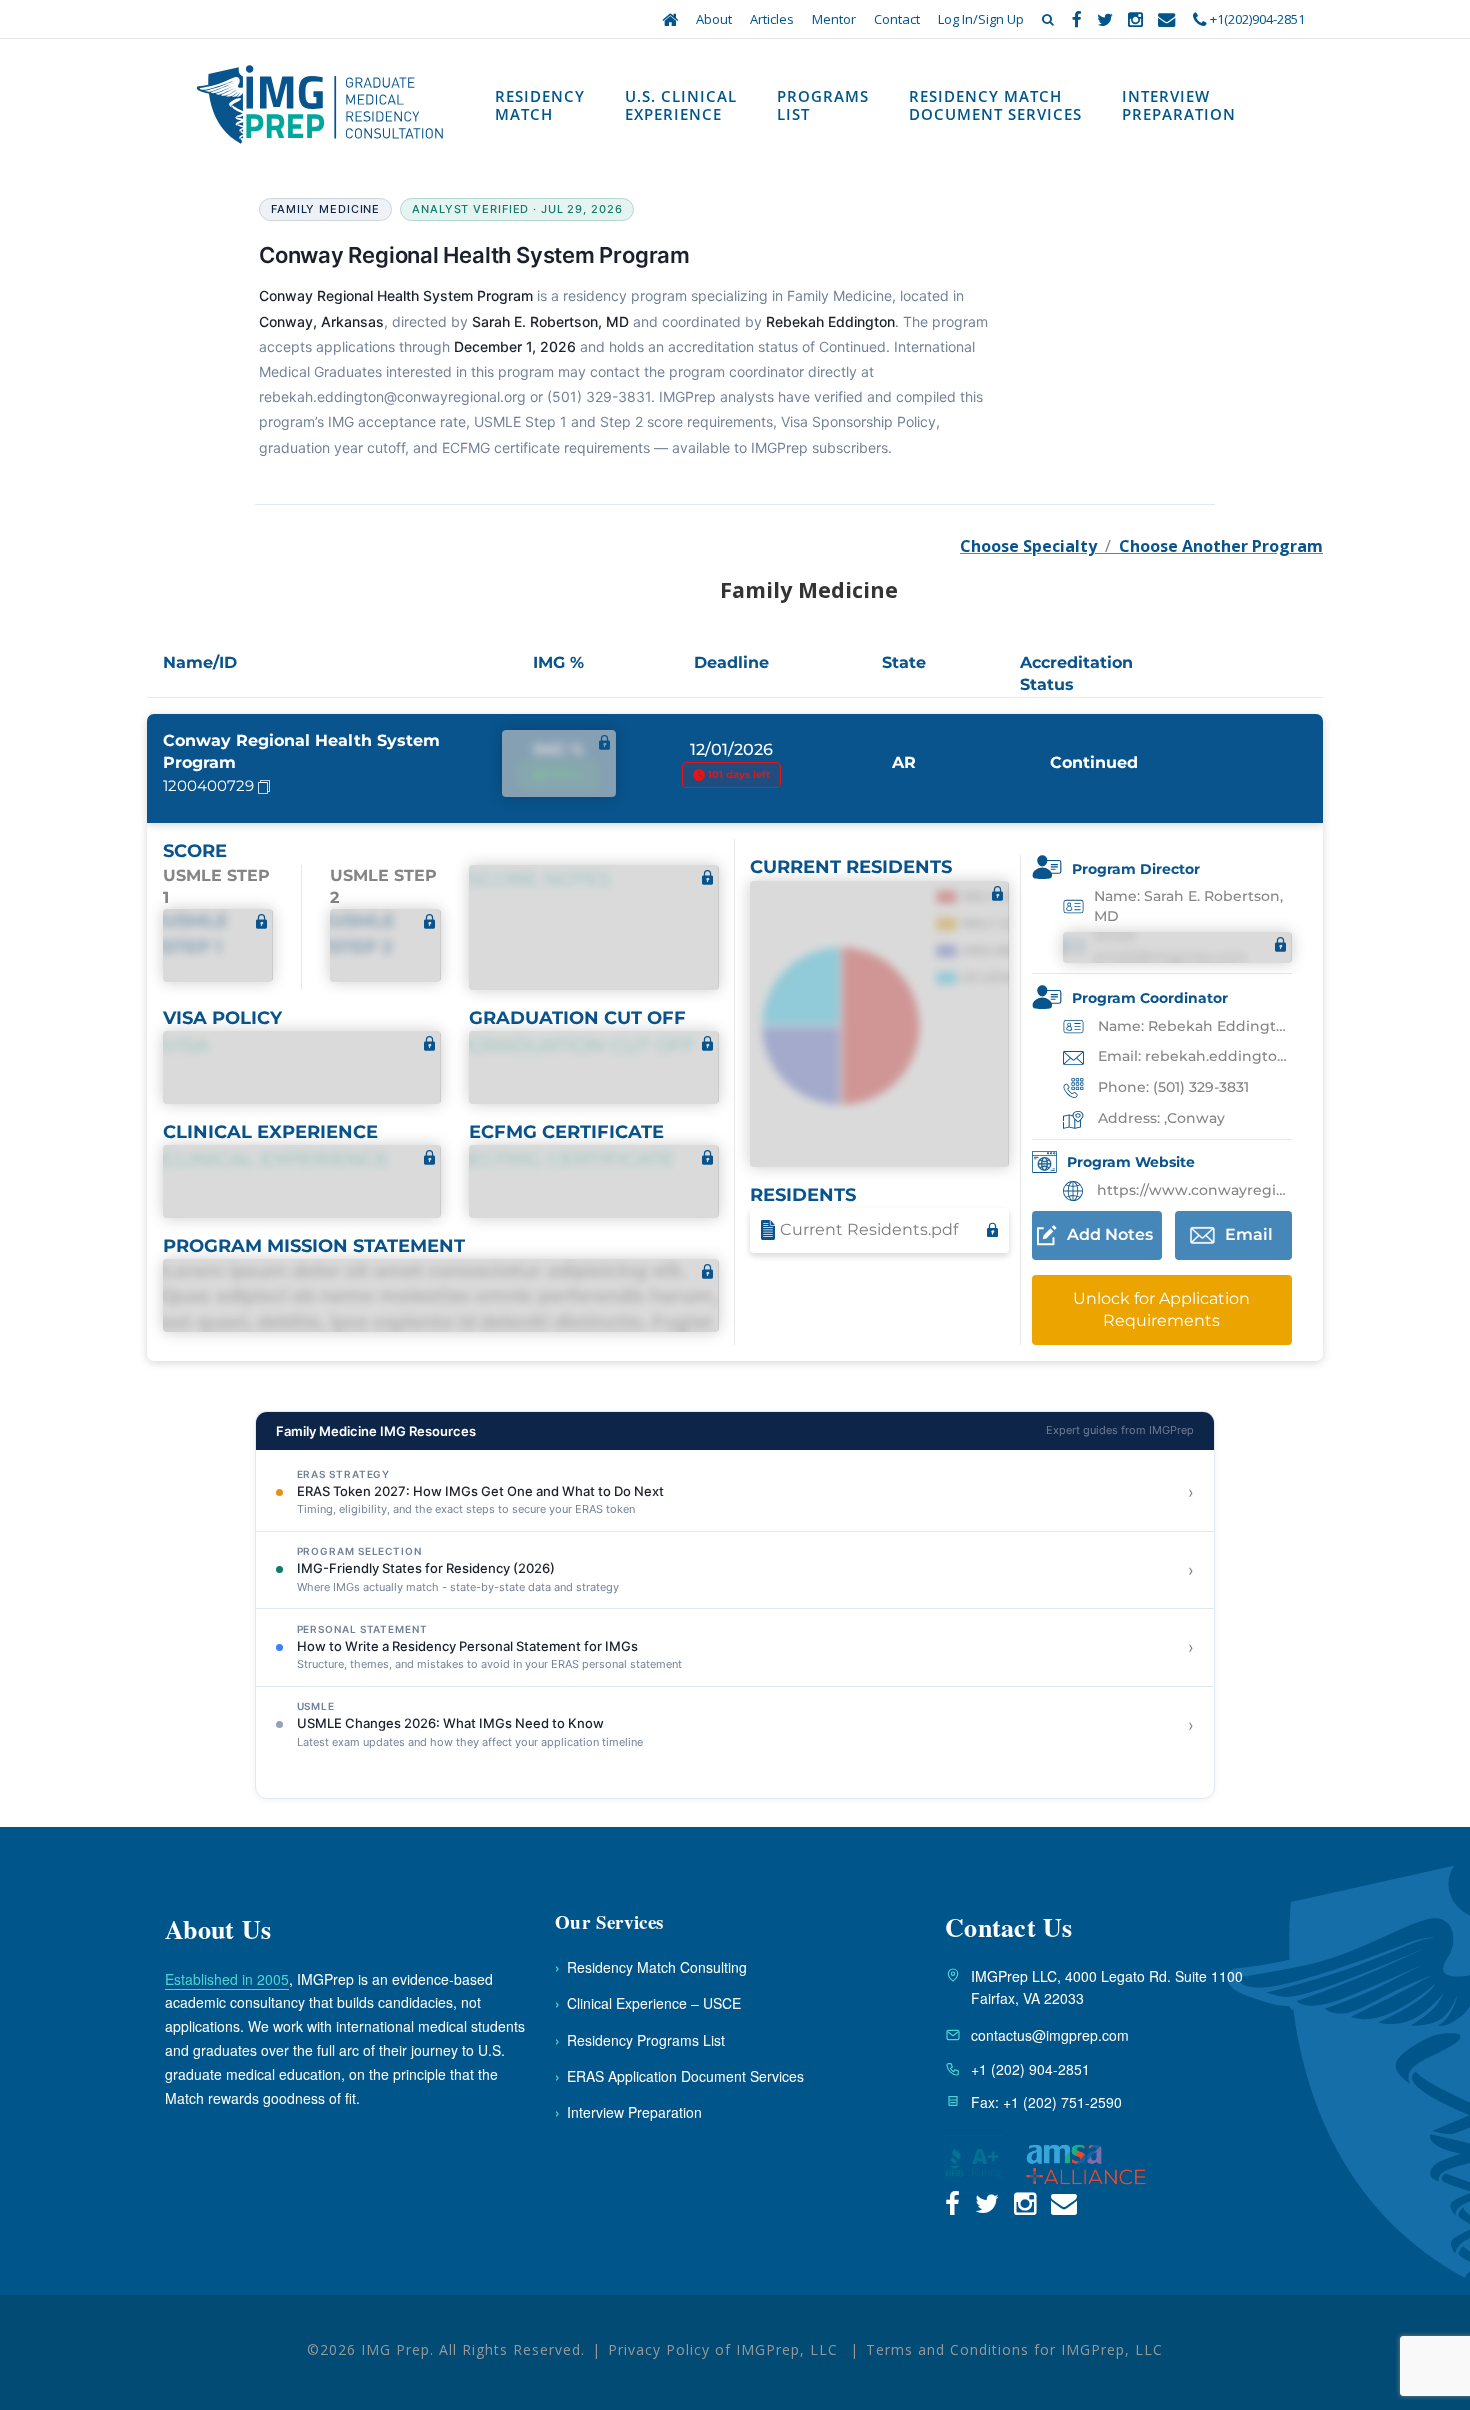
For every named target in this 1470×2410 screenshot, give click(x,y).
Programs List (823, 105)
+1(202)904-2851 (1256, 19)
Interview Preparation (1179, 105)
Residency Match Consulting (651, 1967)
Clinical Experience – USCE (648, 2003)
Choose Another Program (1221, 546)
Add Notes (1110, 1234)
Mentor (834, 19)
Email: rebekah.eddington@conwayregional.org (1193, 1056)
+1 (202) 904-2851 (1030, 2069)
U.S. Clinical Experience (681, 105)
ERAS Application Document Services (679, 2076)
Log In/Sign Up (981, 19)
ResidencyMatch (540, 105)
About (714, 19)
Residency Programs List (640, 2040)
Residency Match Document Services (995, 105)
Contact (897, 19)
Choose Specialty (1028, 546)
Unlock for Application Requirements (1161, 1309)
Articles (772, 19)
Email (1249, 1234)
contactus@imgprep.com (1050, 2035)
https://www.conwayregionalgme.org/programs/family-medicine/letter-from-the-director (1192, 1190)
